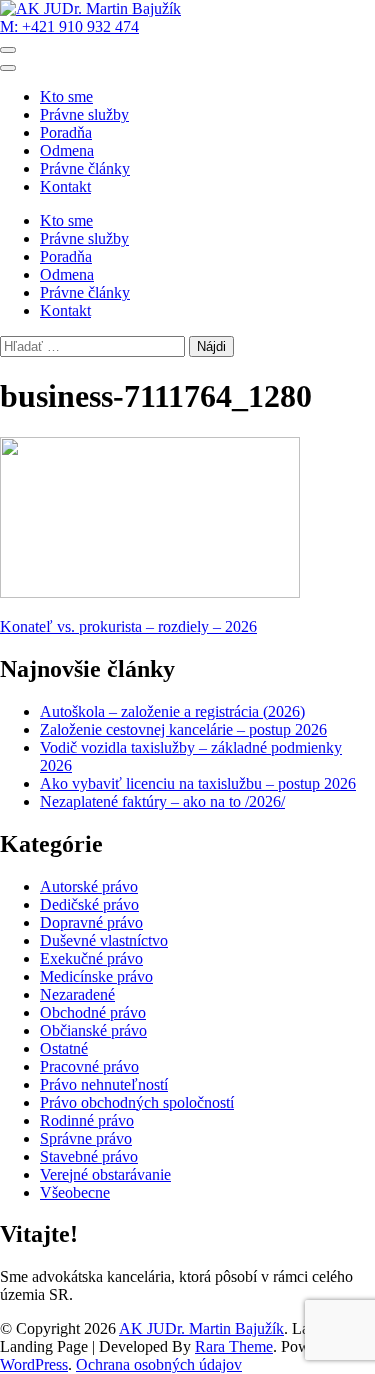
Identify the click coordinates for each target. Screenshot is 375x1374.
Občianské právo (93, 1030)
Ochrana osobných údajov (159, 1364)
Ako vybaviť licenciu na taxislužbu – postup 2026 (198, 783)
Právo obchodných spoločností (137, 1102)
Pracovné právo (89, 1066)
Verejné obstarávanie (105, 1174)
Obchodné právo (93, 1012)
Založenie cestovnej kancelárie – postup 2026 (183, 729)
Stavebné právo (89, 1156)
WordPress (34, 1364)
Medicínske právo (96, 976)
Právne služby (84, 114)
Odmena (67, 150)
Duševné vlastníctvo (104, 940)
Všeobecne (75, 1192)
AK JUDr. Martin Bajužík (201, 1328)
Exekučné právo (91, 958)
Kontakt (65, 186)
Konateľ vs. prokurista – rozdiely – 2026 (128, 626)
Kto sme (66, 96)
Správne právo (86, 1138)
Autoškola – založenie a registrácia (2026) (172, 711)
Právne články (85, 168)
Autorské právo (89, 886)
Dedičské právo (89, 904)
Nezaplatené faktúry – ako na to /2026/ (162, 801)
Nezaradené (77, 994)
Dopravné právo (91, 922)
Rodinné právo (87, 1120)
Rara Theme (234, 1346)
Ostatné (64, 1048)
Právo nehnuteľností (104, 1084)
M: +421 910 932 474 (69, 26)
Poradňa (66, 132)
